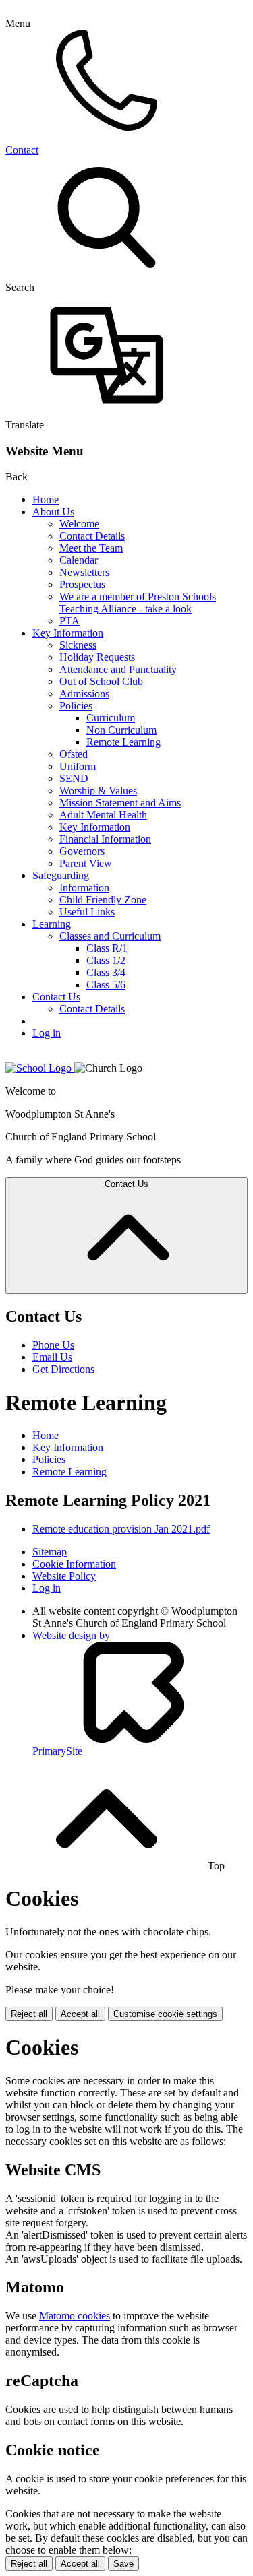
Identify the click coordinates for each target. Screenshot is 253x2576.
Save (123, 2564)
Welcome (79, 524)
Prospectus (82, 584)
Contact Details (92, 536)
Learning (52, 924)
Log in (47, 1033)
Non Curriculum (121, 730)
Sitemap (50, 1552)
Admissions (84, 694)
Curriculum (111, 718)
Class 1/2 (106, 960)
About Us (53, 512)
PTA (69, 621)
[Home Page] (40, 1068)
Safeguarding (61, 875)
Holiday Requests (97, 657)
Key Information (68, 633)
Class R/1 (107, 948)
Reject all (29, 2014)
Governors (82, 851)
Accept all (80, 2014)
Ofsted (74, 754)
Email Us (52, 1357)
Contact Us (56, 997)
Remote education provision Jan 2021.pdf (121, 1529)
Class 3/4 (106, 972)
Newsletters (84, 572)
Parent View (86, 863)
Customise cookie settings (165, 2014)
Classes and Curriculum (110, 936)
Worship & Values (98, 791)
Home (46, 500)
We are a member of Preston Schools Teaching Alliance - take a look (138, 603)
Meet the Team (91, 548)
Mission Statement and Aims (120, 803)
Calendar (79, 560)
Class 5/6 (106, 985)
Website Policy (64, 1576)
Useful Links (87, 912)
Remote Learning (123, 742)
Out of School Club (101, 681)
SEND (74, 778)
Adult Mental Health (103, 815)
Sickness (78, 645)
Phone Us (53, 1345)
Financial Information (105, 839)
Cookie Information (74, 1564)
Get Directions (63, 1369)
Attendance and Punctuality (118, 669)
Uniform (78, 766)
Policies (76, 706)
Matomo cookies (75, 2316)
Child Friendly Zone (103, 900)
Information (84, 888)
